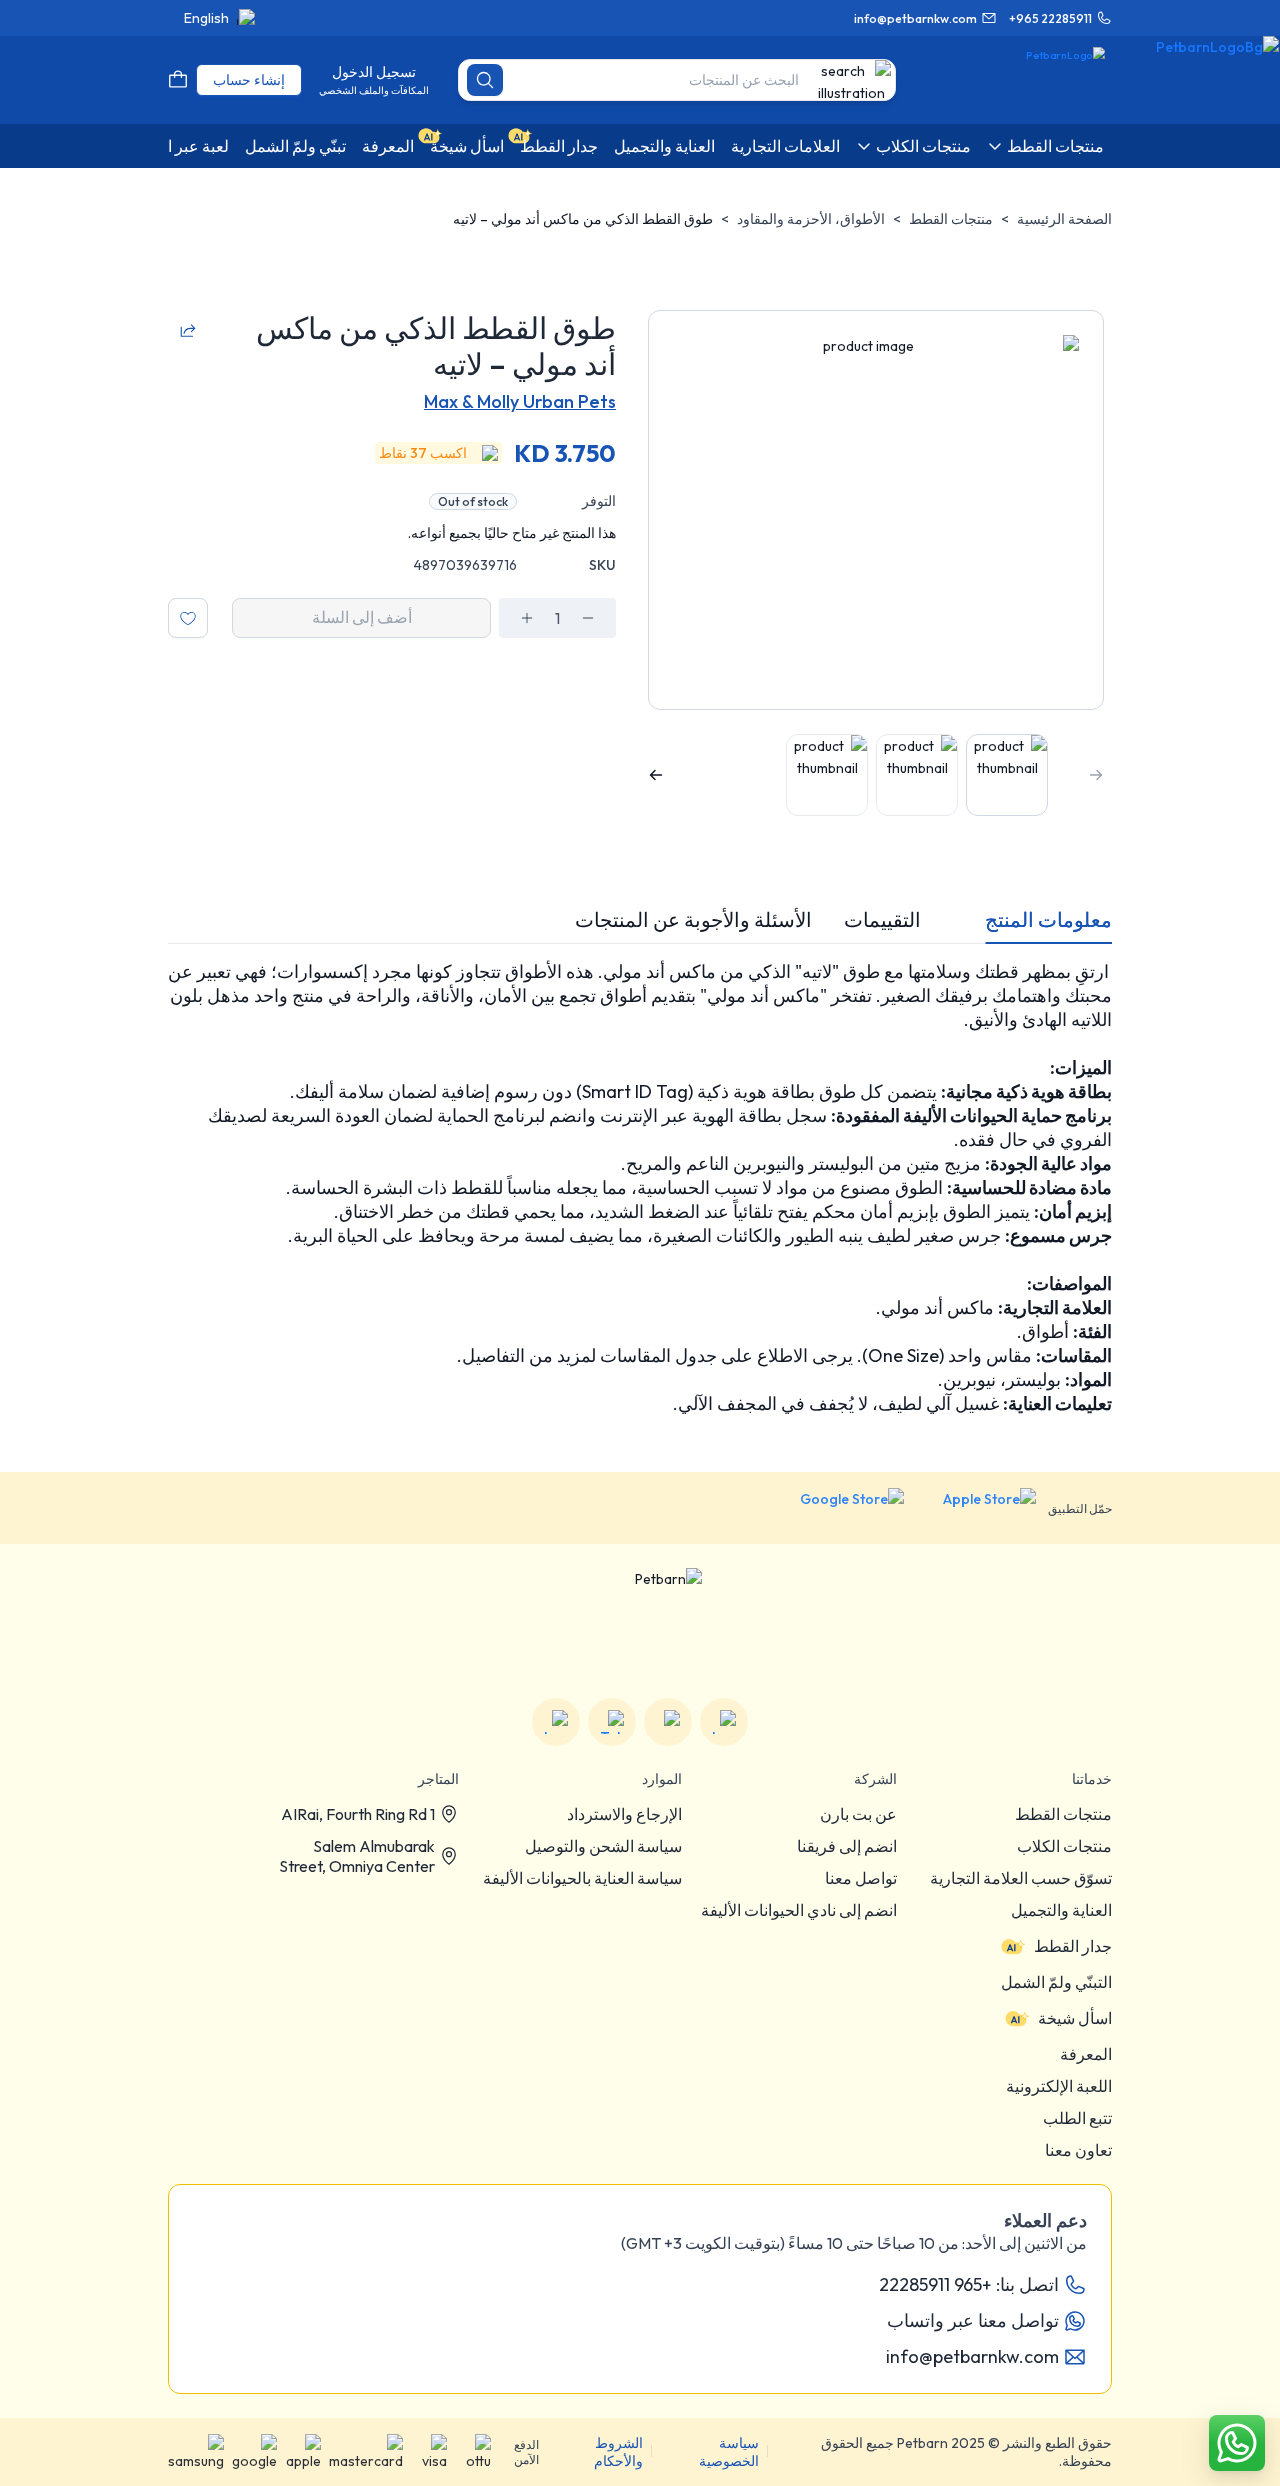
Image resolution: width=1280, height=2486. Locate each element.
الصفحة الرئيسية (1064, 219)
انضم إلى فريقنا (847, 1846)
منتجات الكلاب (1064, 1846)
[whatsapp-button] (1237, 2443)
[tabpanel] (640, 1188)
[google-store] (836, 1508)
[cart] (178, 80)
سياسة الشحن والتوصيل (603, 1846)
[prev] (1096, 775)
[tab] (1048, 920)
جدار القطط (1073, 1946)
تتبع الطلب (1077, 2118)
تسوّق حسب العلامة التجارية (1021, 1878)
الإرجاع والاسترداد (624, 1814)
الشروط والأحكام (618, 2452)
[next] (656, 775)
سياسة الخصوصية (729, 2452)
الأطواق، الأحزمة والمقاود (811, 219)
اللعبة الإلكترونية (1059, 2086)
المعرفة (1086, 2054)
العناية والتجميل (1061, 1910)
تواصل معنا (861, 1878)
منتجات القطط (951, 219)
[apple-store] (976, 1508)
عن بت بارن (858, 1814)
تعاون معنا (1078, 2150)
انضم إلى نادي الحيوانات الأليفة (799, 1910)
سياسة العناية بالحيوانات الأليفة (582, 1878)
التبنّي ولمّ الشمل (1056, 1982)
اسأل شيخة (1075, 2018)
